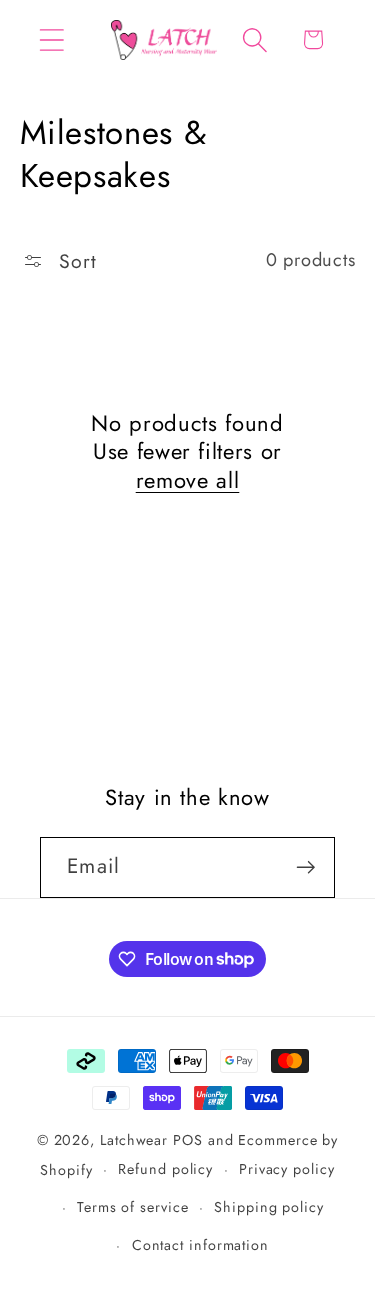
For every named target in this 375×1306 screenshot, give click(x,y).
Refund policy (165, 1169)
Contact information (200, 1245)
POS (188, 1140)
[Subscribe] (305, 867)
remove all (188, 480)
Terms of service (133, 1207)
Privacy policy (287, 1169)
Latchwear (134, 1140)
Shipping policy (269, 1207)
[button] (51, 39)
